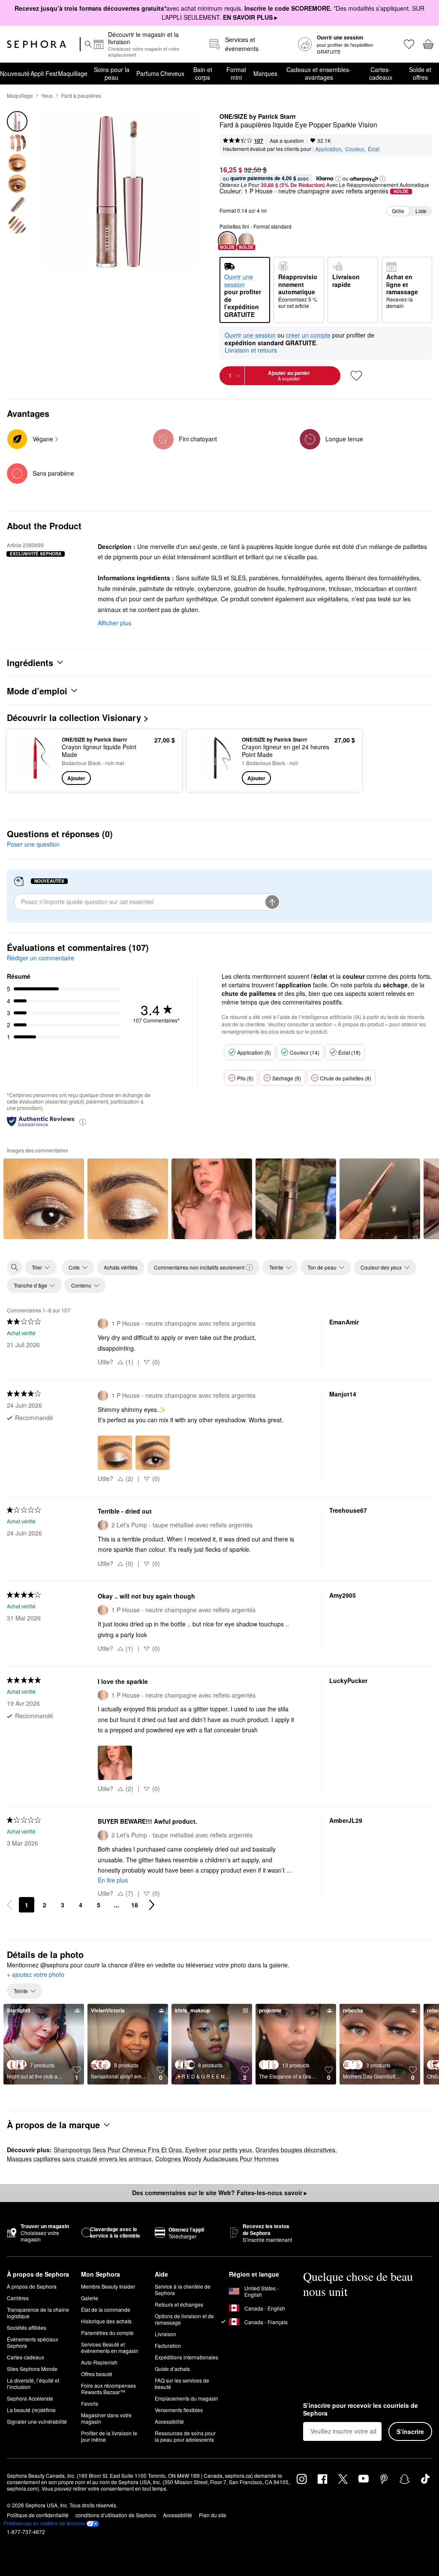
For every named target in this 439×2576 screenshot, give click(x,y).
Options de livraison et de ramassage (184, 2319)
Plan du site (213, 2515)
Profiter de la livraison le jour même (109, 2436)
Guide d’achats (172, 2369)
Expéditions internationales (186, 2357)
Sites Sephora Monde (32, 2369)
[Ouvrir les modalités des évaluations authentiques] (83, 1121)
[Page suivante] (152, 1905)
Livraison (165, 2334)
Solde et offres (420, 73)
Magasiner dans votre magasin (106, 2418)
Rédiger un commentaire (41, 958)
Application (328, 149)
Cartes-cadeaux (381, 73)
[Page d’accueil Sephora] (36, 44)
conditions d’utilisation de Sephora (116, 2515)
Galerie (90, 2298)
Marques (265, 73)
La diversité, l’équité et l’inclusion (33, 2383)
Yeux (47, 95)
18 (135, 1905)
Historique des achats (106, 2321)
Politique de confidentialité (38, 2515)
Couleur (355, 149)
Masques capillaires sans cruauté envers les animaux (79, 2159)
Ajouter (76, 778)
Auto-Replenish (99, 2362)
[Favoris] (408, 44)
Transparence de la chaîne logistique (38, 2313)
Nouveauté (15, 73)
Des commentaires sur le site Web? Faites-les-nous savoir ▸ (219, 2193)
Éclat (374, 149)
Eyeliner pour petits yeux (219, 2150)
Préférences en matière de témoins (44, 2523)
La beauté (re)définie (31, 2410)
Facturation (168, 2345)
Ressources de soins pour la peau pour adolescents (185, 2436)
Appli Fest (44, 73)
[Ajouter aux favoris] (356, 376)
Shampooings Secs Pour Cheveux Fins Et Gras (118, 2150)
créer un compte (308, 335)
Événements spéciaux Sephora (33, 2342)
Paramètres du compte (107, 2333)
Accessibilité (169, 2421)
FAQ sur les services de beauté (182, 2383)
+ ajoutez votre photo (36, 1975)
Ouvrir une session (250, 335)
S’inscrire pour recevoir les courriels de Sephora (361, 2409)
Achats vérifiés (121, 1267)
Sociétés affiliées (27, 2327)
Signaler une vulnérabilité (37, 2421)
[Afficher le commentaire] (44, 1199)
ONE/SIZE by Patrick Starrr (258, 117)
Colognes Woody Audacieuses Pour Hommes (217, 2159)
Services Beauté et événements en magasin (110, 2347)
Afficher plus (114, 623)
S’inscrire (410, 2431)
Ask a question (287, 140)
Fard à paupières (81, 95)
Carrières (18, 2298)
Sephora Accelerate (30, 2398)
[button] (338, 179)
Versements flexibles (179, 2410)
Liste (421, 211)
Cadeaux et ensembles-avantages (319, 73)
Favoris (90, 2403)
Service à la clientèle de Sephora (183, 2289)
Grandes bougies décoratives (295, 2150)
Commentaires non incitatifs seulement (199, 1267)
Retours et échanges (179, 2304)
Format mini (236, 73)
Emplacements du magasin (186, 2398)
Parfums (148, 73)
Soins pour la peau (112, 73)
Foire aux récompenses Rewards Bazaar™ (108, 2389)
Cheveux (172, 73)
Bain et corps (203, 73)
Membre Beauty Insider (108, 2286)
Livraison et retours (251, 350)
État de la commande (106, 2309)
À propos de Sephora (32, 2286)
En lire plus (113, 1880)
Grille (398, 211)
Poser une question (33, 844)
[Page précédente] (9, 1905)
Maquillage (73, 73)
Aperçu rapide (33, 760)
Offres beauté (97, 2374)
